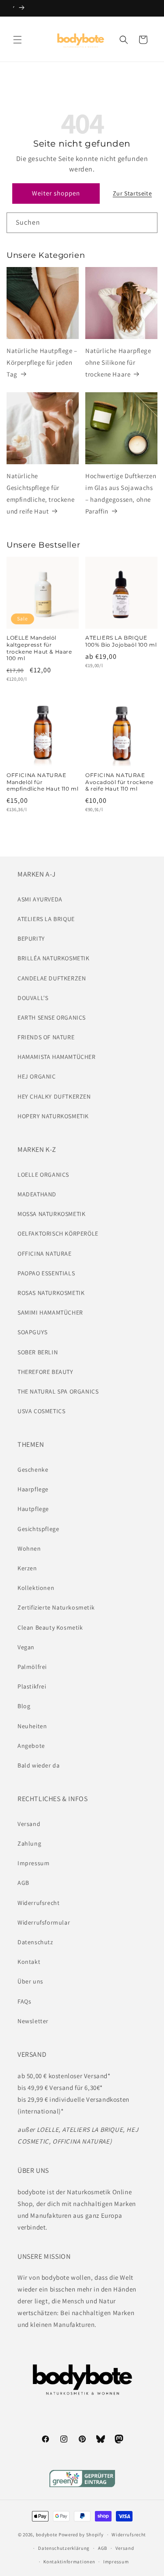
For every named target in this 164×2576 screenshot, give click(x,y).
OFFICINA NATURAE (45, 1254)
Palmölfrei (32, 1667)
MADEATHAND (37, 1194)
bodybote (47, 2535)
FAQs (24, 2001)
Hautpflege (33, 1509)
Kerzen (27, 1568)
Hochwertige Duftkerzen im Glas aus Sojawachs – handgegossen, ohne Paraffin (121, 493)
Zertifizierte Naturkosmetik (56, 1607)
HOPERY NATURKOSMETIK (53, 1116)
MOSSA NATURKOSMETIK (51, 1214)
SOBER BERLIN (38, 1352)
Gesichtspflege (38, 1529)
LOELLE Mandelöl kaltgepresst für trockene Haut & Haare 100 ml (39, 648)
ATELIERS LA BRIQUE (46, 919)
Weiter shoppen (56, 193)
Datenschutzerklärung (64, 2548)
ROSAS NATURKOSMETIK (51, 1293)
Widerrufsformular (44, 1922)
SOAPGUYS (33, 1332)
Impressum (33, 1863)
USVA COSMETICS (41, 1411)
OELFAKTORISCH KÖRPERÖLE (58, 1233)
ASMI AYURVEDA (40, 899)
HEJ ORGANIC (37, 1076)
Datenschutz (35, 1942)
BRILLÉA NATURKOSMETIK (54, 958)
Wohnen (29, 1548)
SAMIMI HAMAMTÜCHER (50, 1312)
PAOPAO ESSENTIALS (46, 1273)
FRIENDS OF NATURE (46, 1037)
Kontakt (29, 1962)
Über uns (30, 1981)
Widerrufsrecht (38, 1903)
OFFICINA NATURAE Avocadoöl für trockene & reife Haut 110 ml (119, 782)
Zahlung (29, 1843)
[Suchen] (147, 223)
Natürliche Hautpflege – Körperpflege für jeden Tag (42, 362)
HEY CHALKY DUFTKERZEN (54, 1096)
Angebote (31, 1746)
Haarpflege (33, 1489)
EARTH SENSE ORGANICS (52, 1017)
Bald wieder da (38, 1765)
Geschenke (33, 1470)
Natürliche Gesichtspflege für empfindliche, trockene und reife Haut (40, 493)
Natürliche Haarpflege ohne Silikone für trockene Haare (118, 362)
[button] (17, 40)
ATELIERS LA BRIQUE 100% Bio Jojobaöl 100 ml (121, 641)
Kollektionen (36, 1588)
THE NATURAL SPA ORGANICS (58, 1391)
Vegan (26, 1647)
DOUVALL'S (33, 998)
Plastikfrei (32, 1686)
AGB (23, 1883)
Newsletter (33, 2021)
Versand (29, 1824)
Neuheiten (32, 1726)
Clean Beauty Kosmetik (50, 1627)
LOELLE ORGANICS (43, 1175)
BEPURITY (31, 939)
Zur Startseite (132, 193)
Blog (24, 1706)
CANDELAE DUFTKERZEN (52, 978)
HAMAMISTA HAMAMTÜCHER (57, 1057)
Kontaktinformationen (69, 2562)
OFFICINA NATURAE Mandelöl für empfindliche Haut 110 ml (42, 782)
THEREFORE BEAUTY (45, 1372)
